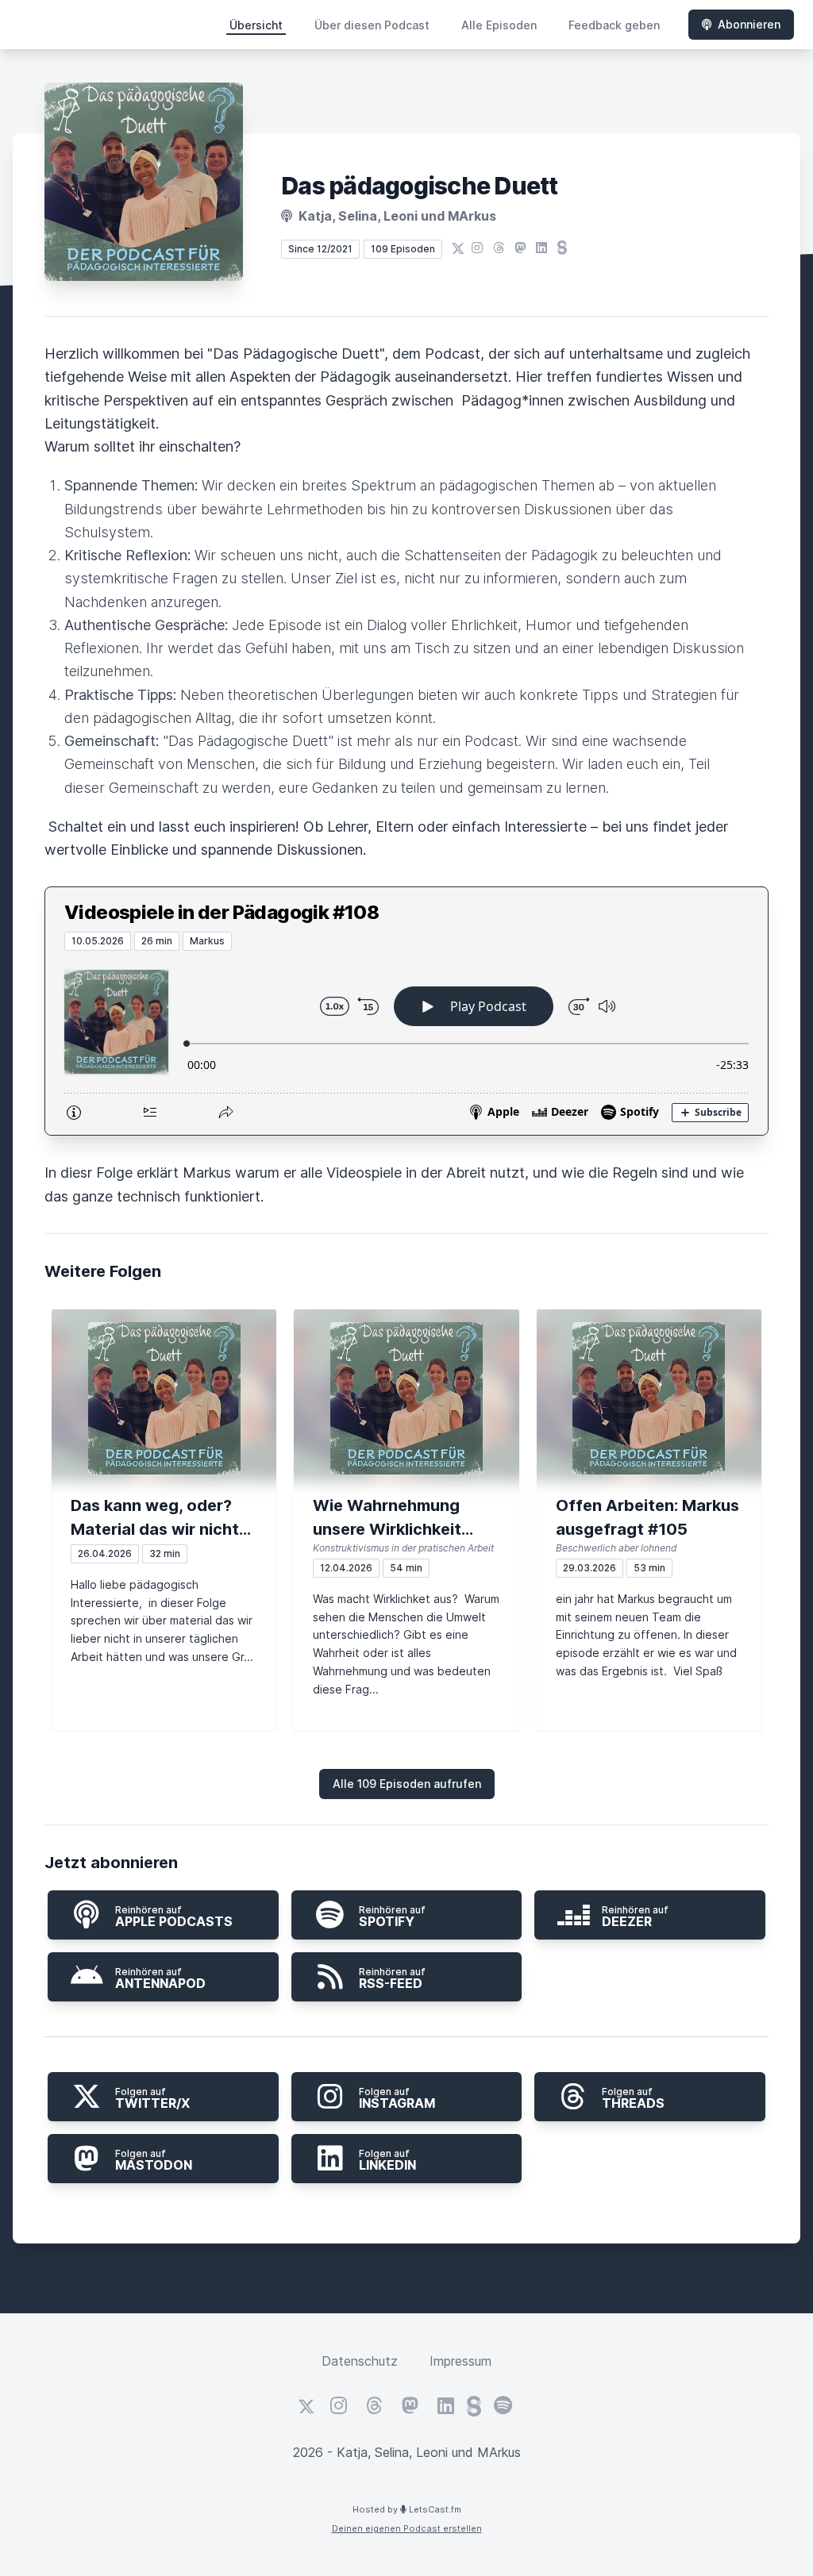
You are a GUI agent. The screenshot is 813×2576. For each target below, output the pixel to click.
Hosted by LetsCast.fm (407, 2509)
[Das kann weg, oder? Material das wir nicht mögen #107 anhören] (164, 1398)
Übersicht (256, 25)
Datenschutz (360, 2361)
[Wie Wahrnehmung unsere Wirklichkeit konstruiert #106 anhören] (406, 1398)
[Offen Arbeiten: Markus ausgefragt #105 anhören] (649, 1398)
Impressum (460, 2361)
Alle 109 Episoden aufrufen (407, 1784)
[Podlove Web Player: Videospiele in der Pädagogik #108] (406, 1043)
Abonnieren (749, 24)
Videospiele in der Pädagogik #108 (222, 912)
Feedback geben (614, 25)
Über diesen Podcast (372, 25)
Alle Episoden (499, 25)
